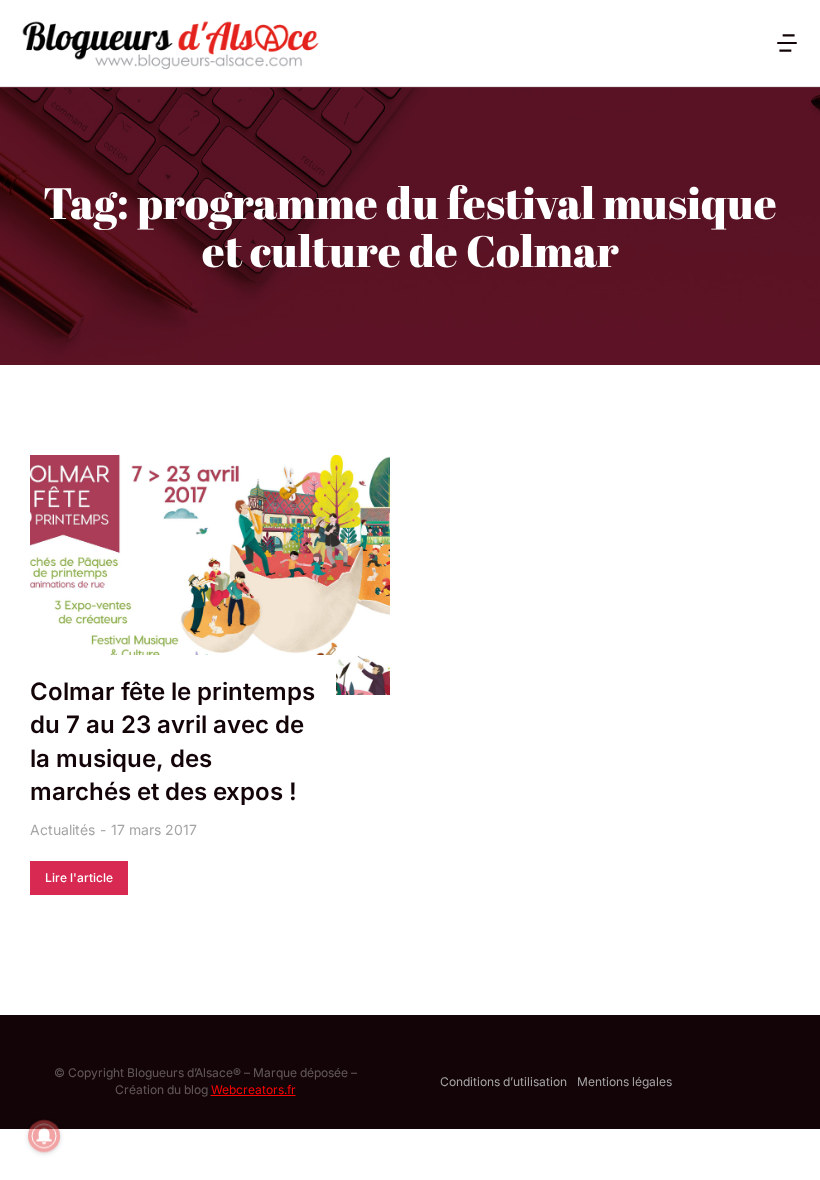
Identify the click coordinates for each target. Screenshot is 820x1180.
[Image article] (210, 575)
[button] (787, 43)
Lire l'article (79, 877)
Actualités (62, 829)
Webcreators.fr (253, 1089)
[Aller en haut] (779, 1139)
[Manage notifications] (44, 1136)
